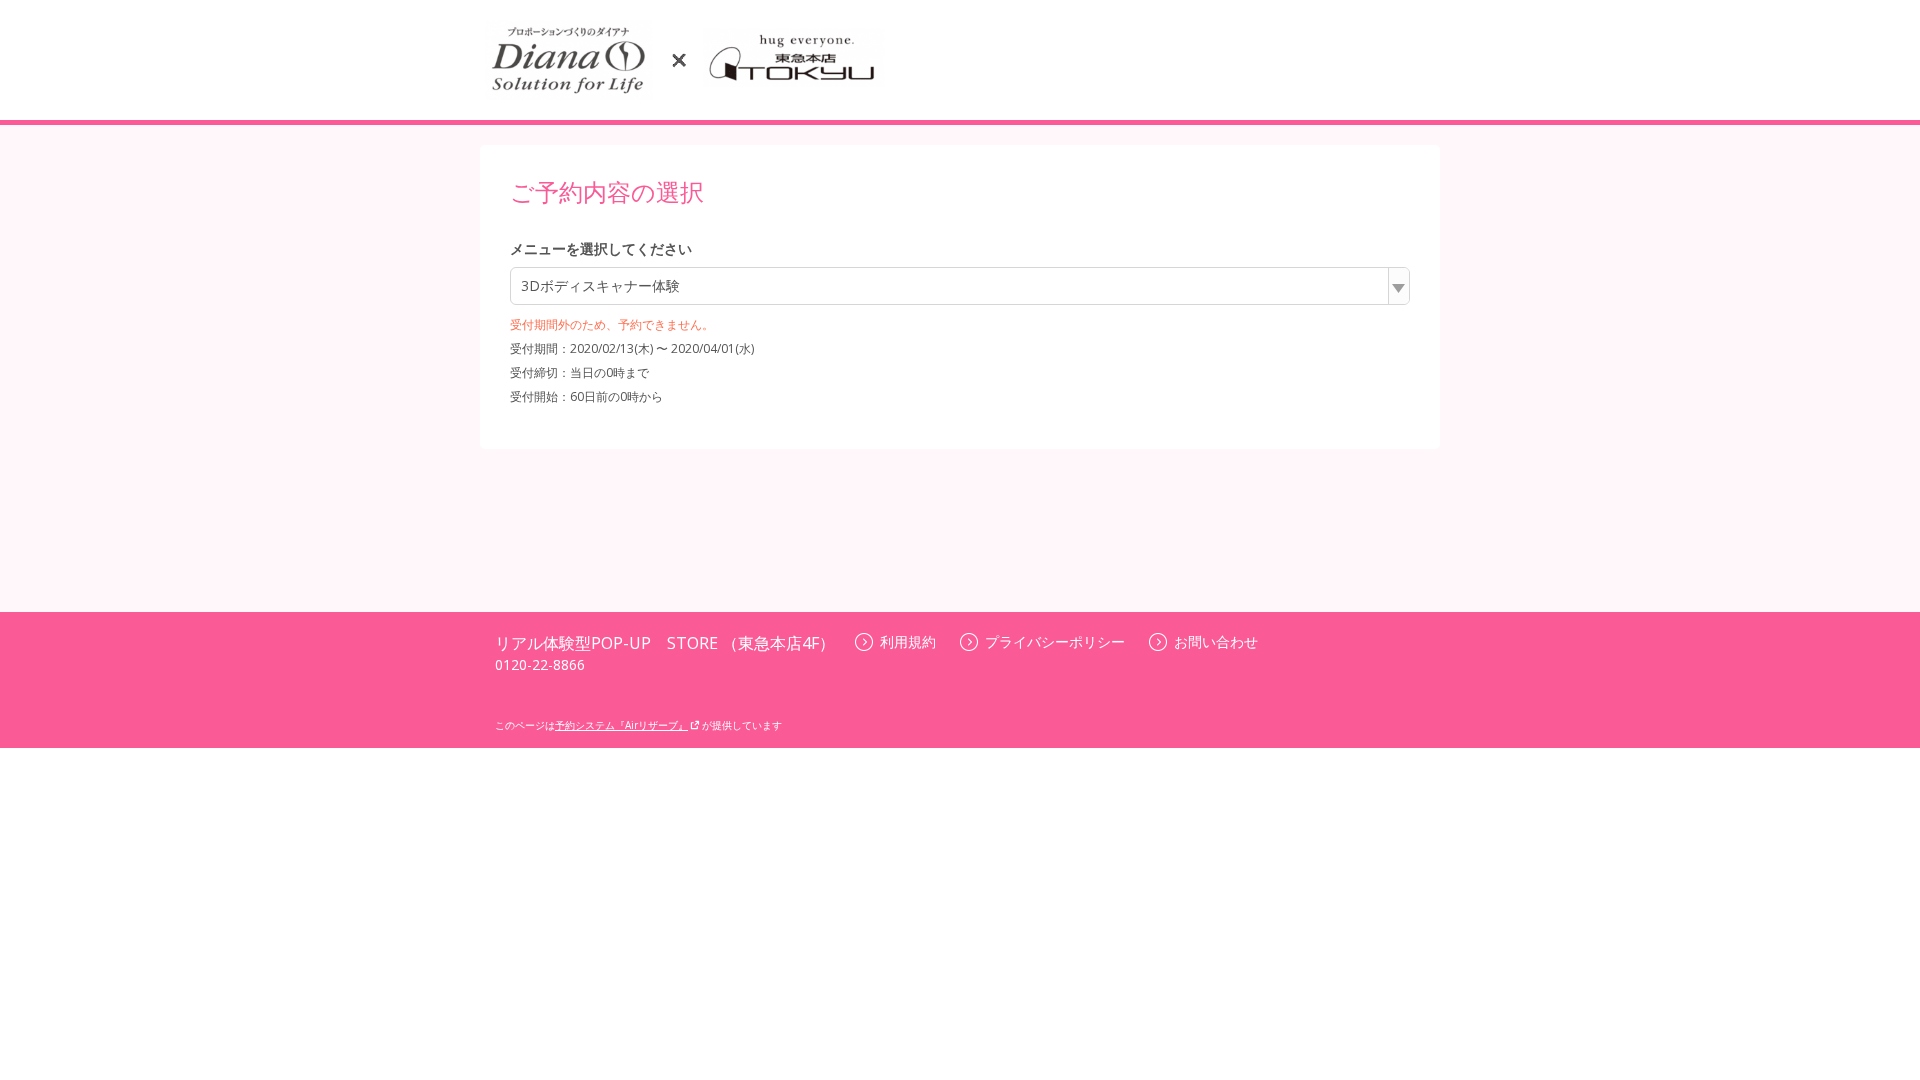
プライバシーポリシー (1055, 641)
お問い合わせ (1216, 641)
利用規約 (908, 641)
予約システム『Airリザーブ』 (621, 725)
